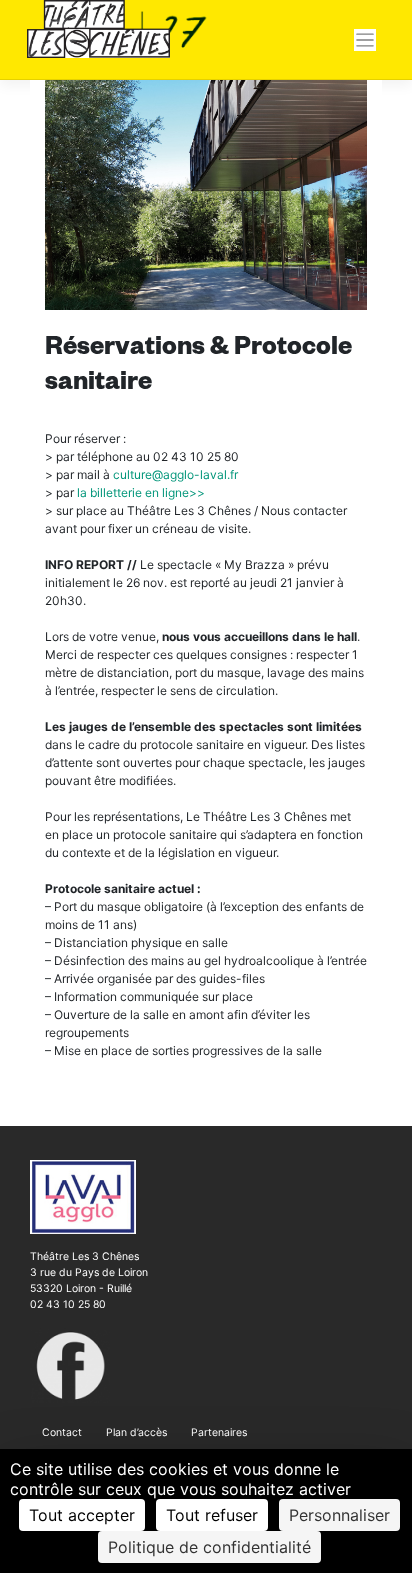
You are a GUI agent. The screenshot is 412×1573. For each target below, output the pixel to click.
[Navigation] (365, 40)
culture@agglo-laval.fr (175, 474)
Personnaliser (339, 1515)
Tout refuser (212, 1515)
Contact (62, 1432)
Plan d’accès (136, 1432)
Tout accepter (82, 1515)
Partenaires (219, 1432)
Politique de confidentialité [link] (209, 1547)
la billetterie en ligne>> (141, 492)
